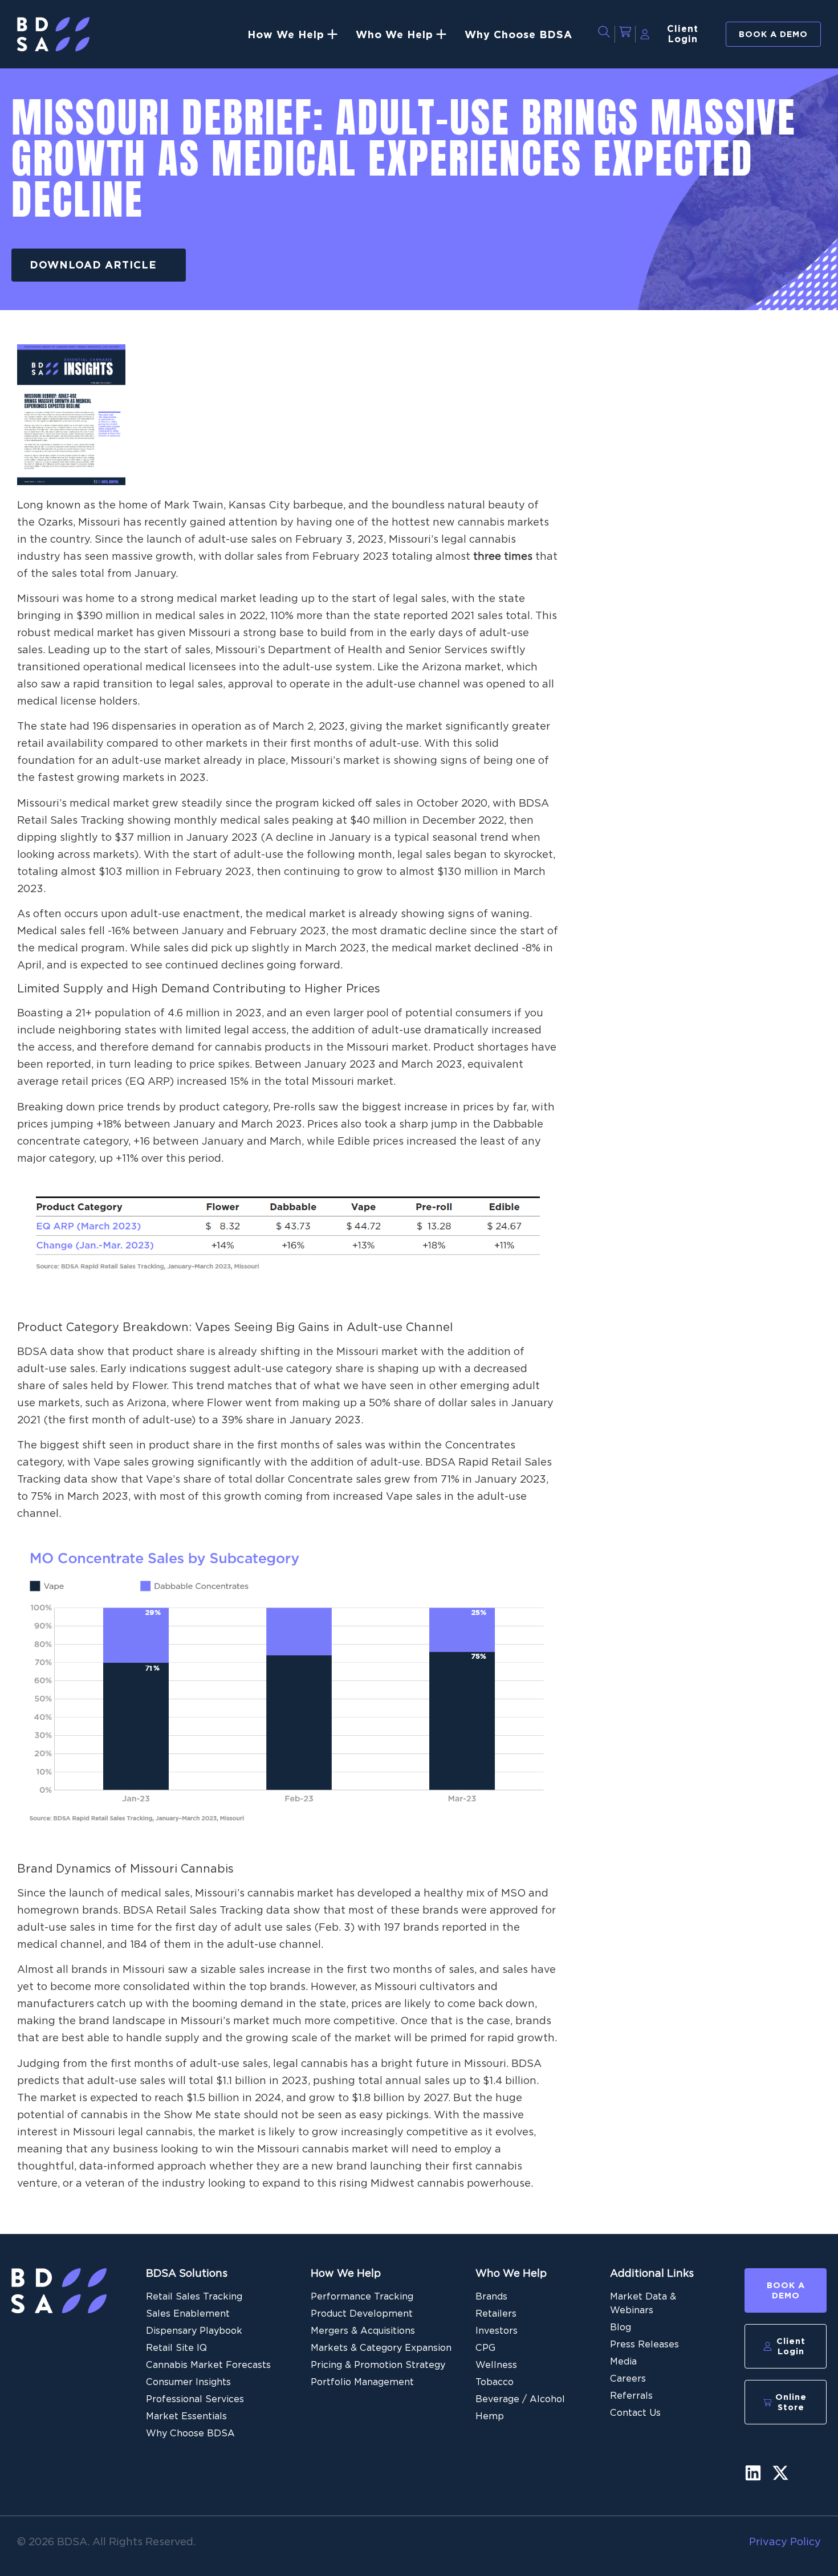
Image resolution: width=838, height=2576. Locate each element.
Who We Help (511, 2273)
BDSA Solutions (187, 2273)
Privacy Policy (785, 2542)
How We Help (346, 2273)
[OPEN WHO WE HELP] (441, 34)
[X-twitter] (780, 2473)
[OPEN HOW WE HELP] (332, 34)
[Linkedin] (753, 2473)
